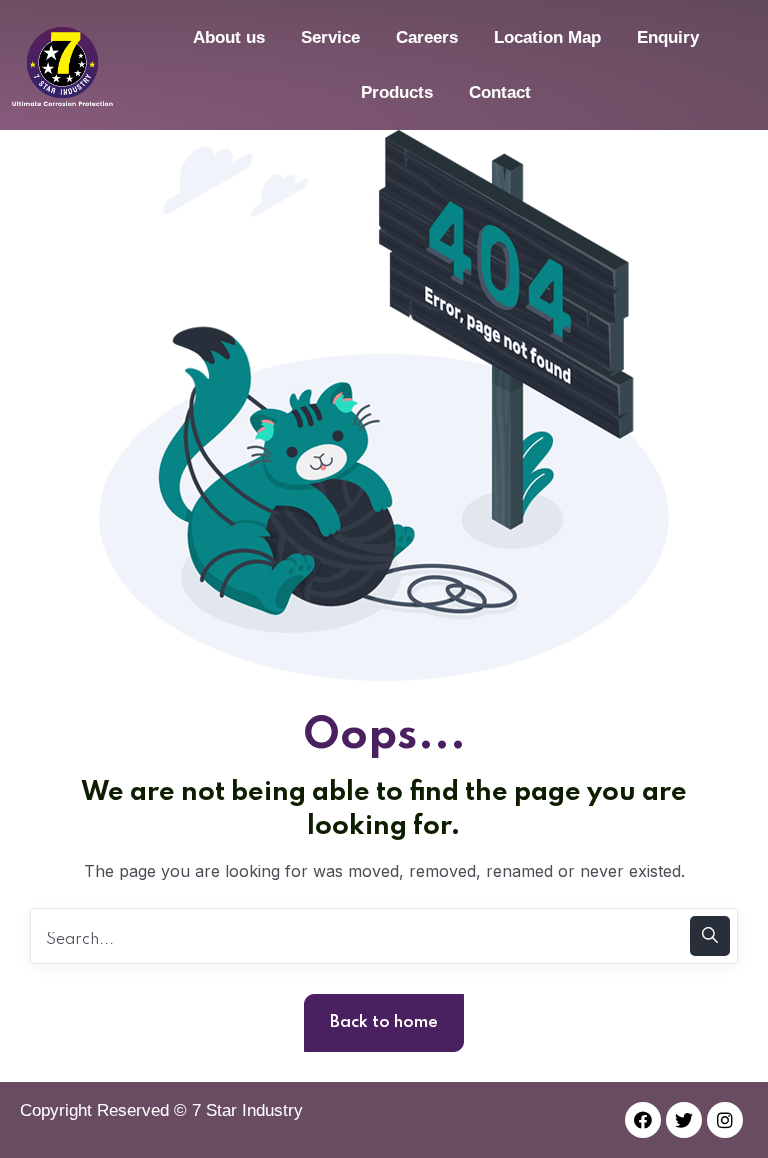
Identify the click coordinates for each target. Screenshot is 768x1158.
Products (397, 92)
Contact (500, 92)
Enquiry (668, 37)
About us (229, 37)
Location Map (547, 37)
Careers (427, 37)
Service (330, 37)
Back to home (384, 1022)
